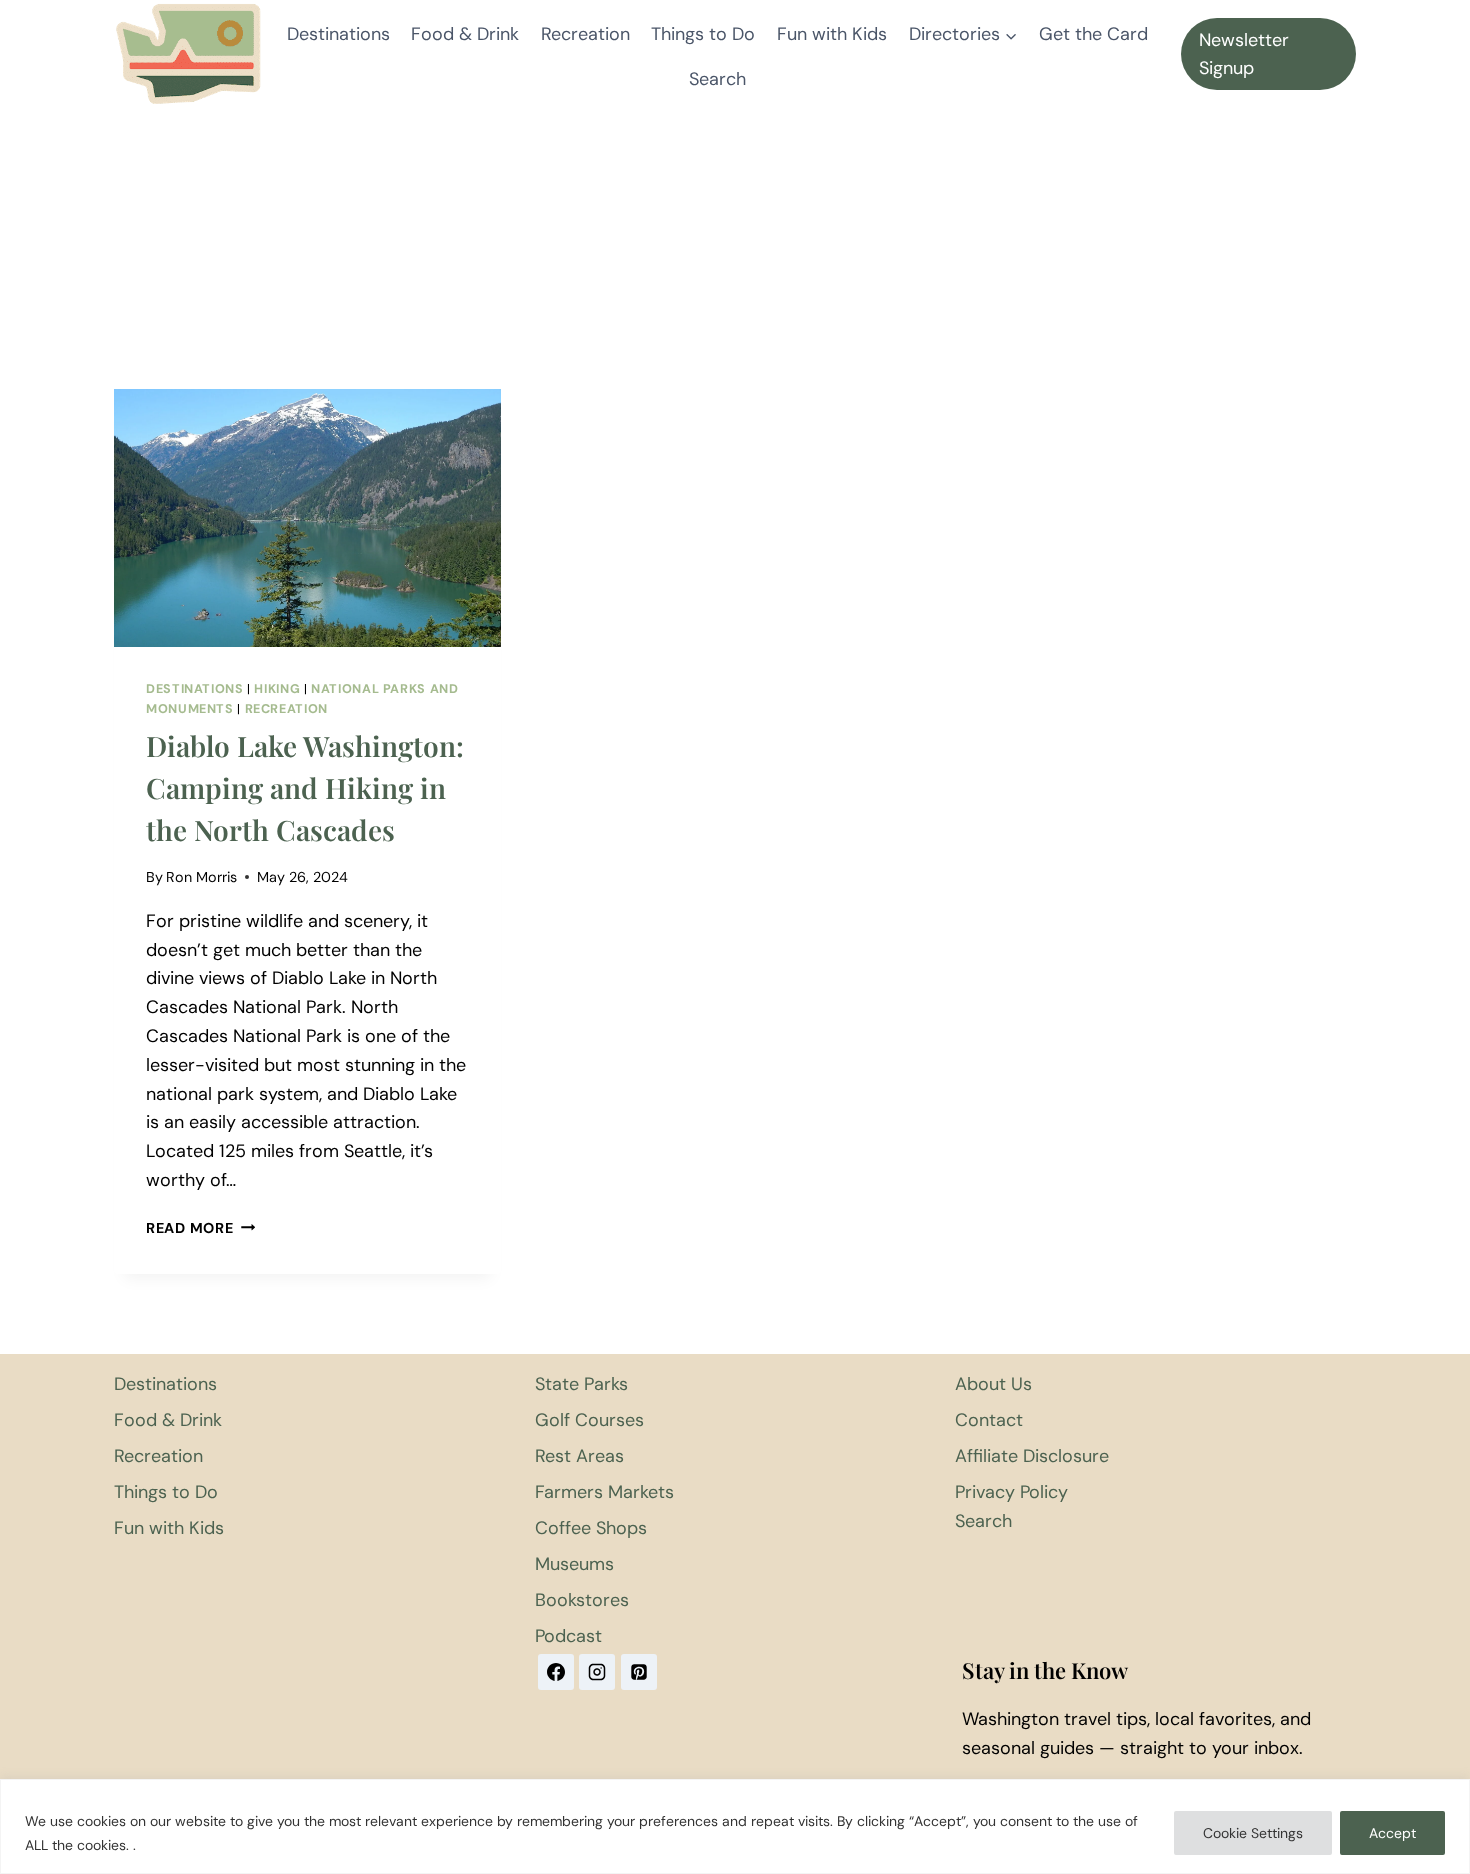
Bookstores (582, 1600)
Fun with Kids (832, 34)
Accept (1392, 1833)
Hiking (277, 689)
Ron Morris (201, 877)
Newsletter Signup (1244, 54)
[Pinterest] (639, 1672)
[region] (735, 1826)
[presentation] (307, 518)
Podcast (568, 1636)
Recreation (585, 34)
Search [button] (717, 79)
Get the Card (1093, 34)
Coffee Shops (591, 1528)
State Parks (581, 1384)
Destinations (338, 34)
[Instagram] (597, 1672)
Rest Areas (579, 1456)
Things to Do (703, 34)
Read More (200, 1228)
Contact (989, 1420)
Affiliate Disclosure (1032, 1456)
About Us (993, 1384)
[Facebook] (556, 1672)
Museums (574, 1564)
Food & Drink (465, 34)
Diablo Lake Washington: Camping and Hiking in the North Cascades (305, 787)
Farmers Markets (604, 1492)
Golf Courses (589, 1420)
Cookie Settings (1253, 1833)
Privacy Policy (1011, 1492)
